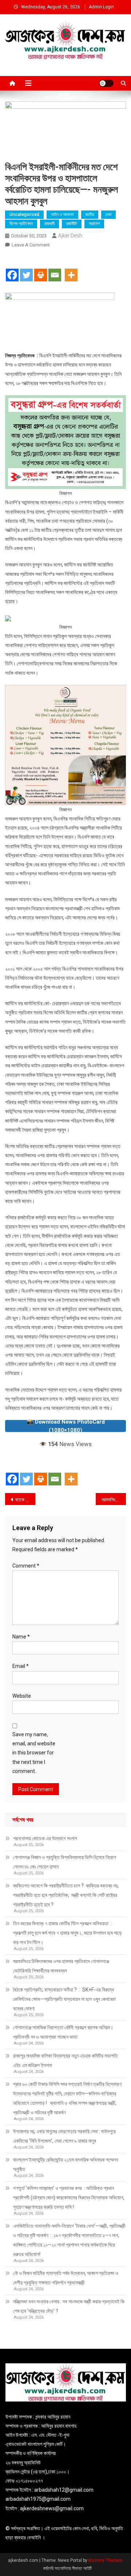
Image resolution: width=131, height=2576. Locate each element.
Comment (26, 1566)
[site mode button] (106, 83)
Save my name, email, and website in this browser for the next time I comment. (34, 1753)
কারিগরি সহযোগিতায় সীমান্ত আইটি (67, 2568)
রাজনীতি (72, 224)
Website (22, 1696)
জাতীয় (90, 214)
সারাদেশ (94, 224)
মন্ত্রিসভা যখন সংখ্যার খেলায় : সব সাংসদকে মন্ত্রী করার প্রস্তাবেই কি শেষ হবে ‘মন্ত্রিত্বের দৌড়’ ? (69, 2306)
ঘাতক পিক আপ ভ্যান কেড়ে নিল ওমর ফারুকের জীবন (25, 1500)
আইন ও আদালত (62, 214)
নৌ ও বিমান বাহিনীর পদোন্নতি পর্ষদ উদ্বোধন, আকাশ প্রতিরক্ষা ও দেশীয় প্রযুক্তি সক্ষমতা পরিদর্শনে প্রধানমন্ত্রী (66, 2278)
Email (21, 1666)
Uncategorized (24, 214)
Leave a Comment (31, 245)
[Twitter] (26, 269)
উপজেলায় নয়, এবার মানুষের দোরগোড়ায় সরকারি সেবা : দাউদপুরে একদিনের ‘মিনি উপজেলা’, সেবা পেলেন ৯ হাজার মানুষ (64, 2136)
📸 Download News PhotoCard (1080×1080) (66, 1426)
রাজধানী (49, 224)
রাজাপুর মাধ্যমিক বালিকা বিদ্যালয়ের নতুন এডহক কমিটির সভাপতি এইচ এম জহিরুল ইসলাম (65, 2061)
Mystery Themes (105, 2560)
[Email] (55, 269)
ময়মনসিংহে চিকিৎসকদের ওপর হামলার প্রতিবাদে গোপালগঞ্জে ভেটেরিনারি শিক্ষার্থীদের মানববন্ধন (61, 1966)
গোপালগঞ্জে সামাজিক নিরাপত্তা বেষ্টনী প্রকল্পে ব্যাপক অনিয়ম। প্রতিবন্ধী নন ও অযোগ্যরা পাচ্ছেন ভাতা (63, 2032)
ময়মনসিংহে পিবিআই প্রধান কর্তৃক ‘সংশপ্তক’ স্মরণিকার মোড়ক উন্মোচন (114, 1500)
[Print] (41, 269)
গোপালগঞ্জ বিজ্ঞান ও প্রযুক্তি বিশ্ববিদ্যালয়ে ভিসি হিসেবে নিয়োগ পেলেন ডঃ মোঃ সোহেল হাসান (65, 1862)
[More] (71, 269)
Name (21, 1637)
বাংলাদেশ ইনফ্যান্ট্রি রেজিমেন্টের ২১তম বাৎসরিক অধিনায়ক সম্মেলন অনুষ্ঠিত (65, 2164)
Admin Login (101, 7)
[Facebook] (12, 269)
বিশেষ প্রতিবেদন (21, 224)
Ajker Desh (70, 236)
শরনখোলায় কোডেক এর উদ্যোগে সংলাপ (45, 1838)
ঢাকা (108, 214)
